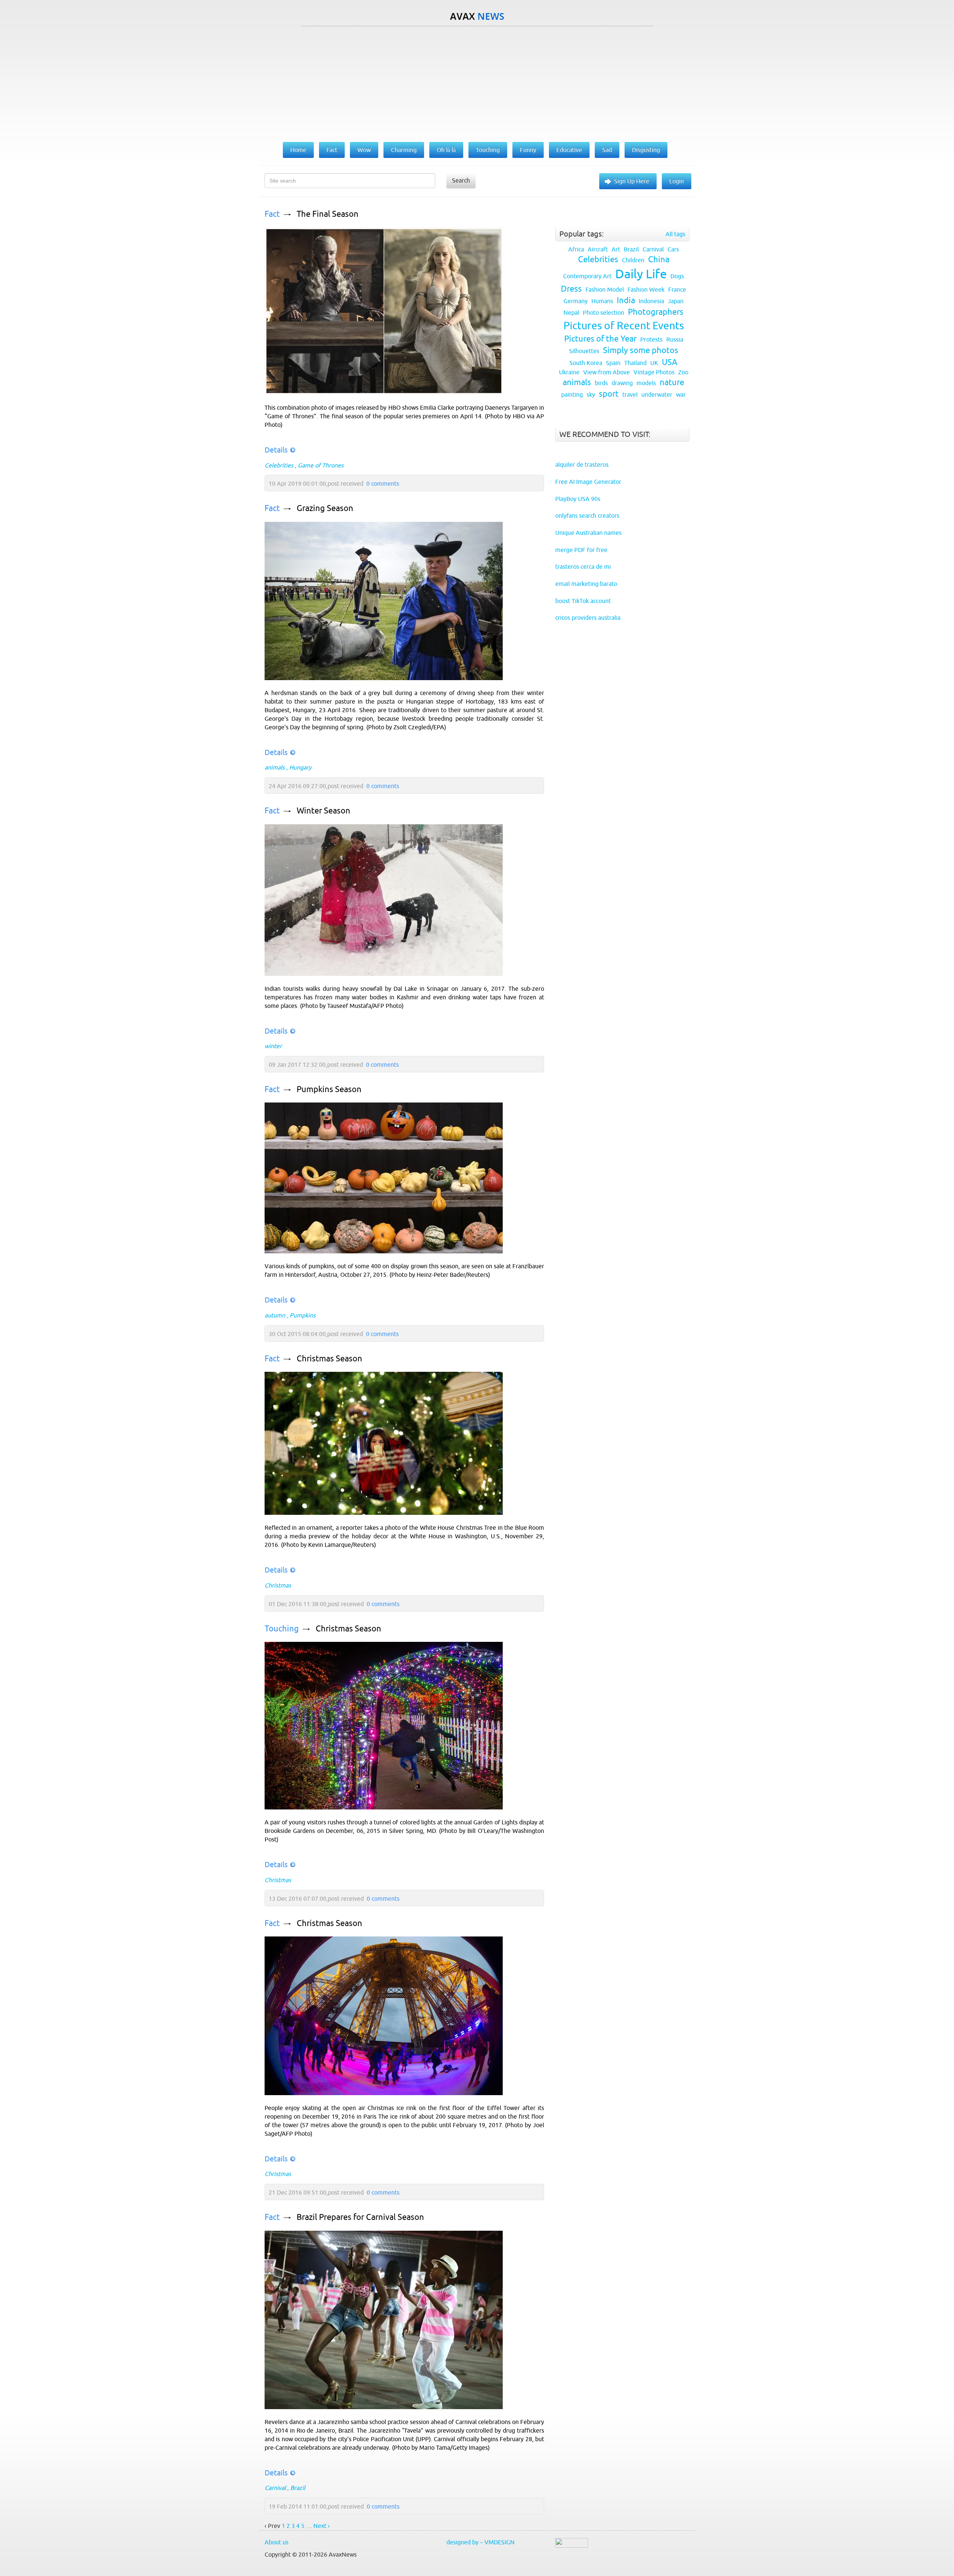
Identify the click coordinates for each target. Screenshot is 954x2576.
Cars (673, 249)
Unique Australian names (588, 533)
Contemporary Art (587, 276)
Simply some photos (641, 350)
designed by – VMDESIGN (481, 2542)
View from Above (606, 372)
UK (654, 363)
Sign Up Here (632, 181)
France (677, 289)
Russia (675, 339)
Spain (613, 363)
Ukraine (569, 372)
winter (273, 1046)
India (626, 300)
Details (276, 450)
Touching (282, 1629)
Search (461, 180)
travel (630, 394)
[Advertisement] (477, 82)
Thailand (635, 363)
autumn (275, 1315)
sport (609, 394)
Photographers (656, 312)
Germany (576, 301)
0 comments (383, 483)
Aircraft (598, 249)
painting (572, 394)
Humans (602, 301)
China (659, 259)
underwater (657, 394)
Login (677, 181)
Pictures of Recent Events (624, 326)
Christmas (278, 1585)
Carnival (275, 2488)
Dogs (677, 276)
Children (633, 260)
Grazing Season (325, 508)
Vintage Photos (654, 372)
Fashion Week (646, 289)
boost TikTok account (583, 601)
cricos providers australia (588, 618)
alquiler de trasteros (582, 464)
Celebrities (279, 465)
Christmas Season (329, 1359)
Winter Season (323, 811)
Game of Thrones (321, 465)
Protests (651, 339)
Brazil (298, 2488)
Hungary (300, 767)
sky (591, 394)
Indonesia (651, 301)
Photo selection (604, 313)
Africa (576, 249)
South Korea (586, 363)
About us (277, 2542)
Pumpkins (303, 1315)
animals (275, 767)
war (681, 394)
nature (672, 382)
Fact (272, 214)
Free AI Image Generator (588, 482)
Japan (676, 301)
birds (601, 383)
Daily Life (641, 274)
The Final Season (328, 214)
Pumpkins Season (329, 1089)
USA (670, 362)
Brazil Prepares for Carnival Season (360, 2217)
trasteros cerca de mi (583, 567)
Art (616, 249)
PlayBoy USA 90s (578, 499)
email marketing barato (586, 584)
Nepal (571, 313)
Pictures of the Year (600, 339)
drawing (622, 383)
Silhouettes (584, 351)
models (646, 383)
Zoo (683, 372)
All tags (675, 234)
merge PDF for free (581, 550)
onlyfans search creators (587, 515)
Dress (571, 289)
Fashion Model (605, 289)
